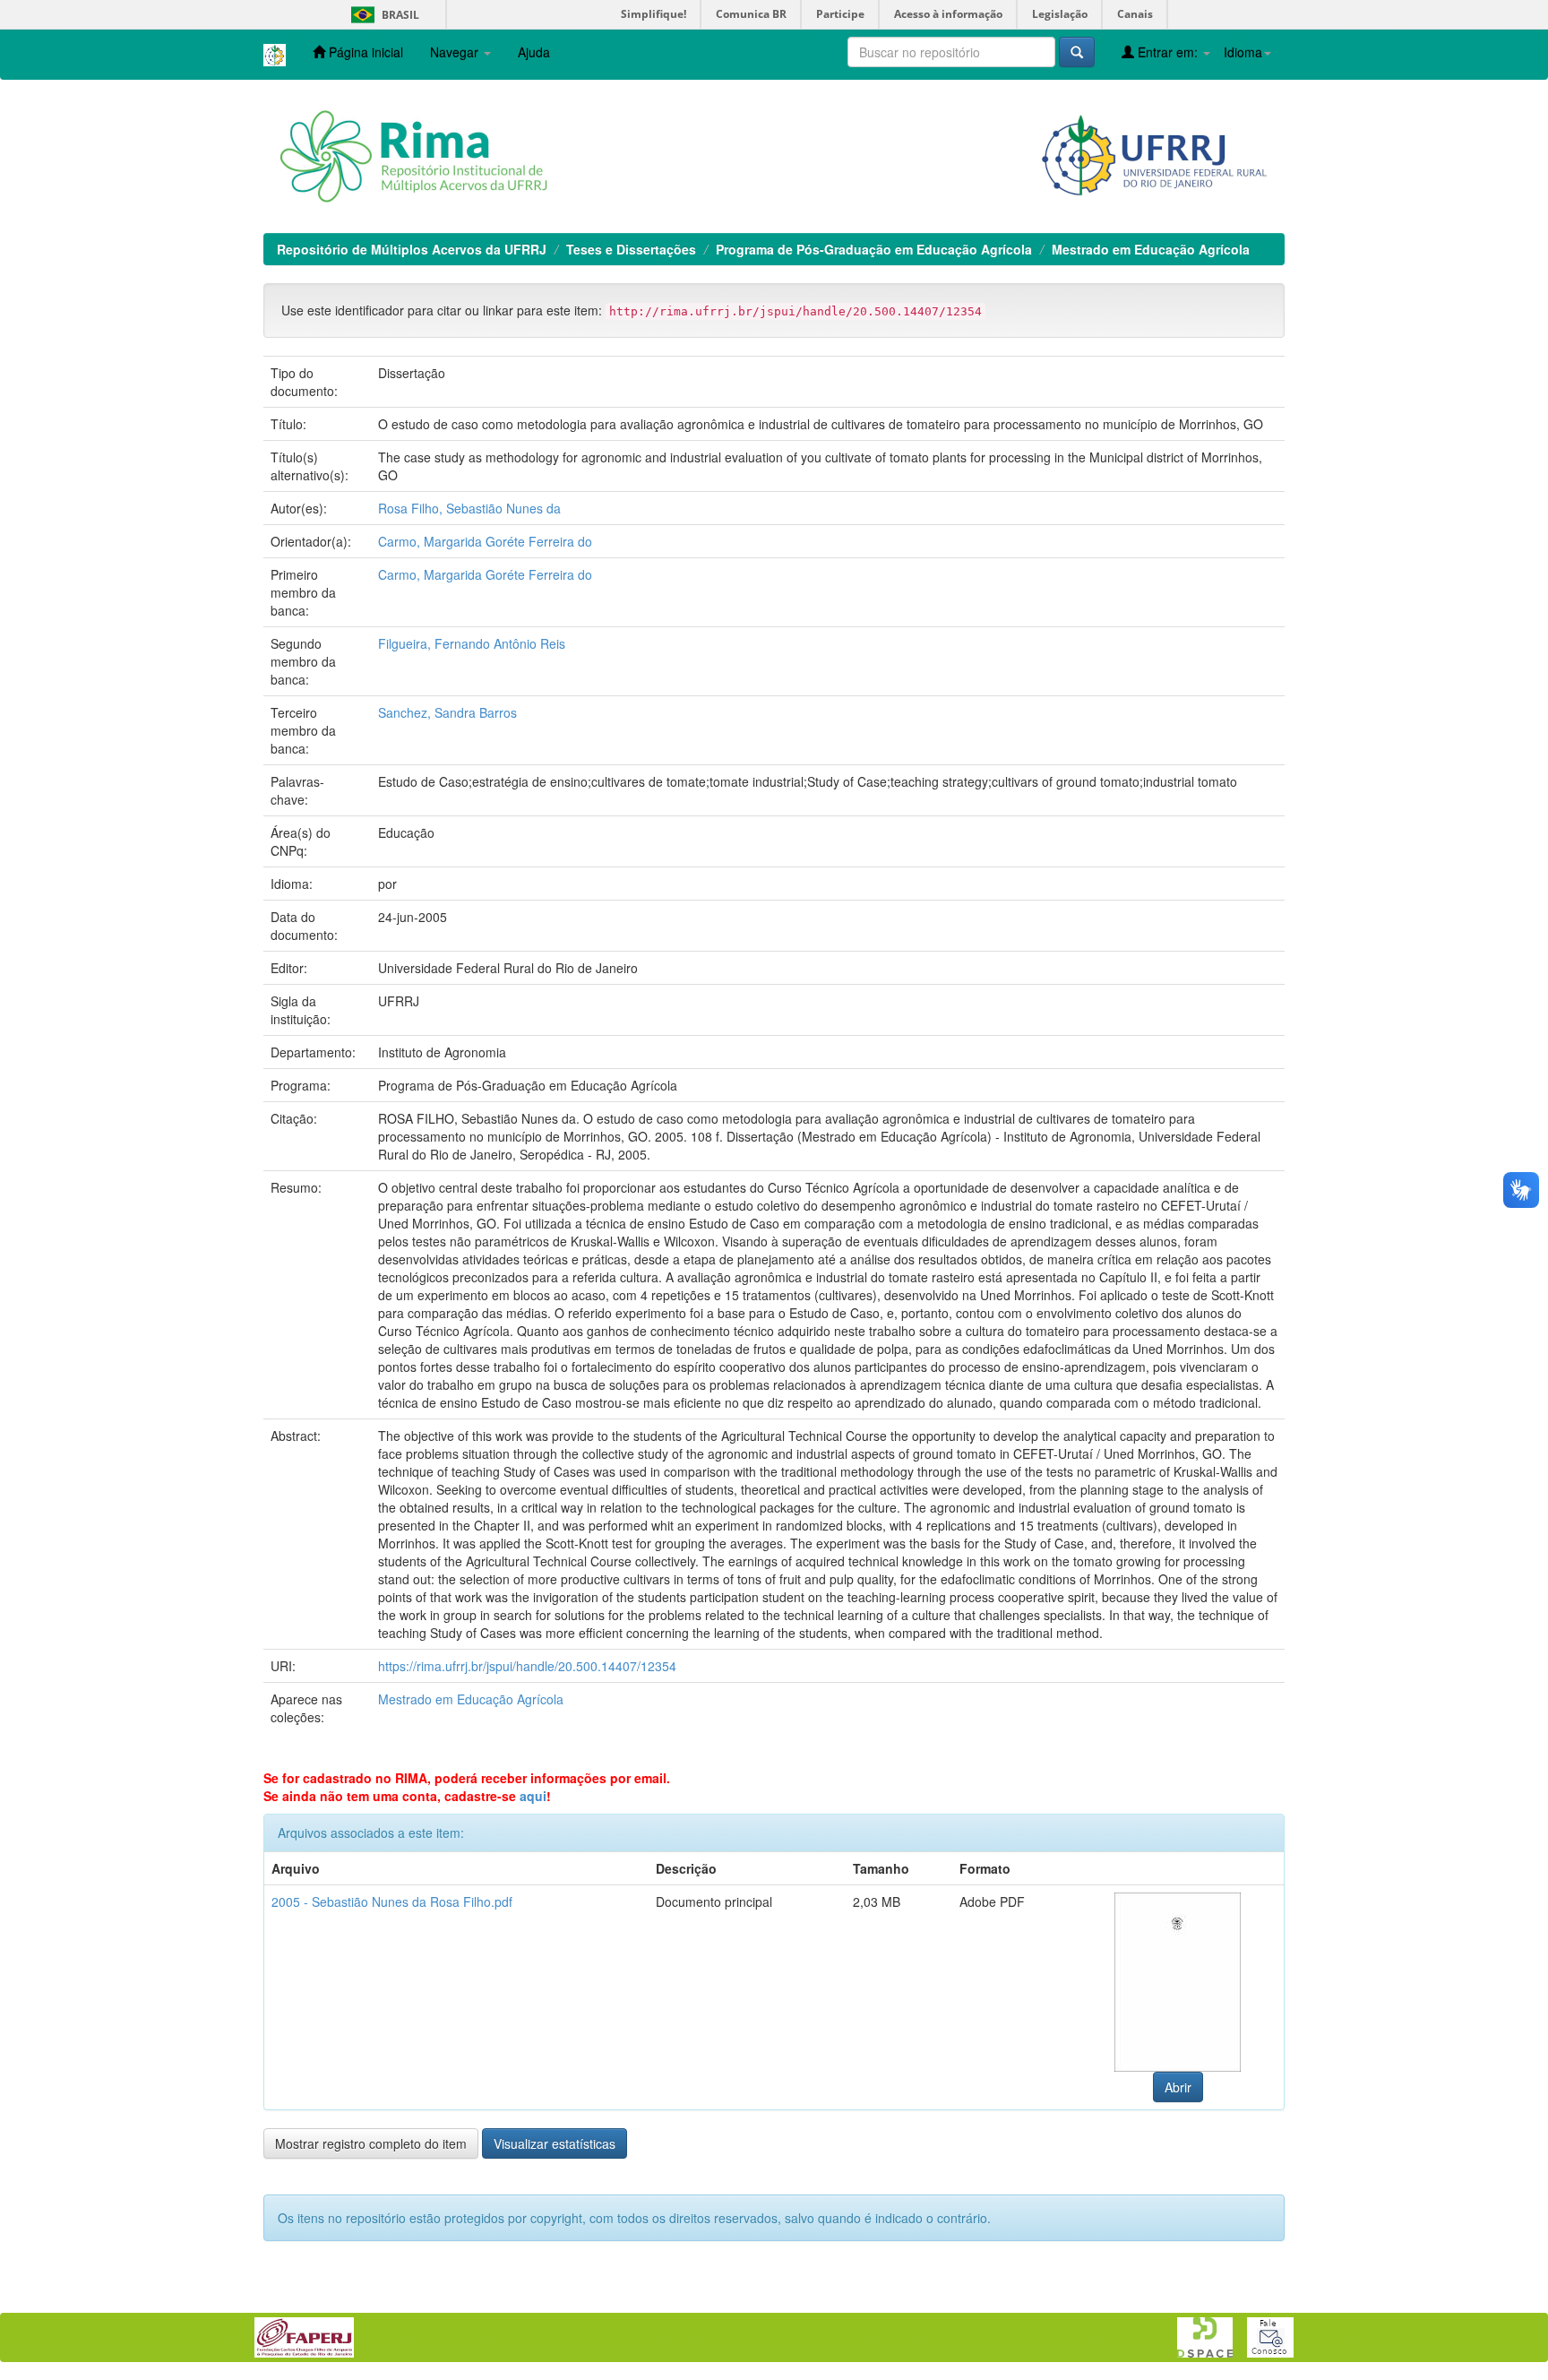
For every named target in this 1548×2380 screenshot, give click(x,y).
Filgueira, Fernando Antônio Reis (472, 643)
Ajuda (534, 52)
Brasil (382, 15)
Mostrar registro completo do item (371, 2143)
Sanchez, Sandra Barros (447, 712)
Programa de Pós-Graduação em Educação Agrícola (874, 249)
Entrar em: (1168, 52)
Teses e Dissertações (631, 249)
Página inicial (364, 52)
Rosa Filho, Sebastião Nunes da (469, 508)
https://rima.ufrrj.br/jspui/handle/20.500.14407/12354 (527, 1666)
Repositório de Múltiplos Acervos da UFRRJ (412, 249)
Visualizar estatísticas (555, 2143)
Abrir (1178, 2087)
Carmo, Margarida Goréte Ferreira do (485, 541)
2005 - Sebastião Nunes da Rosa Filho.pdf (392, 1901)
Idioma (1243, 52)
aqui (533, 1796)
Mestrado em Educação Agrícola (1151, 249)
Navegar (456, 52)
